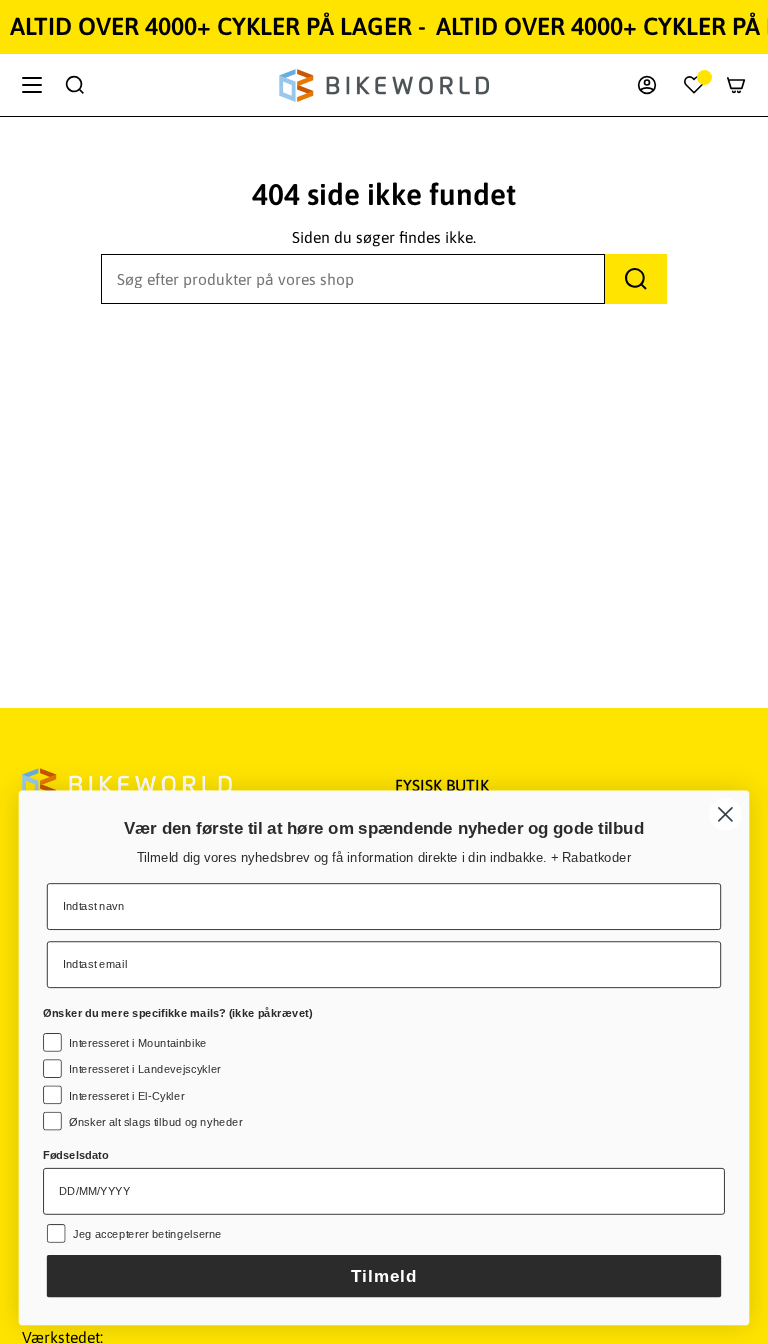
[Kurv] (736, 85)
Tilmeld (384, 1276)
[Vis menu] (32, 85)
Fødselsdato (76, 1155)
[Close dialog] (725, 814)
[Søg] (636, 279)
